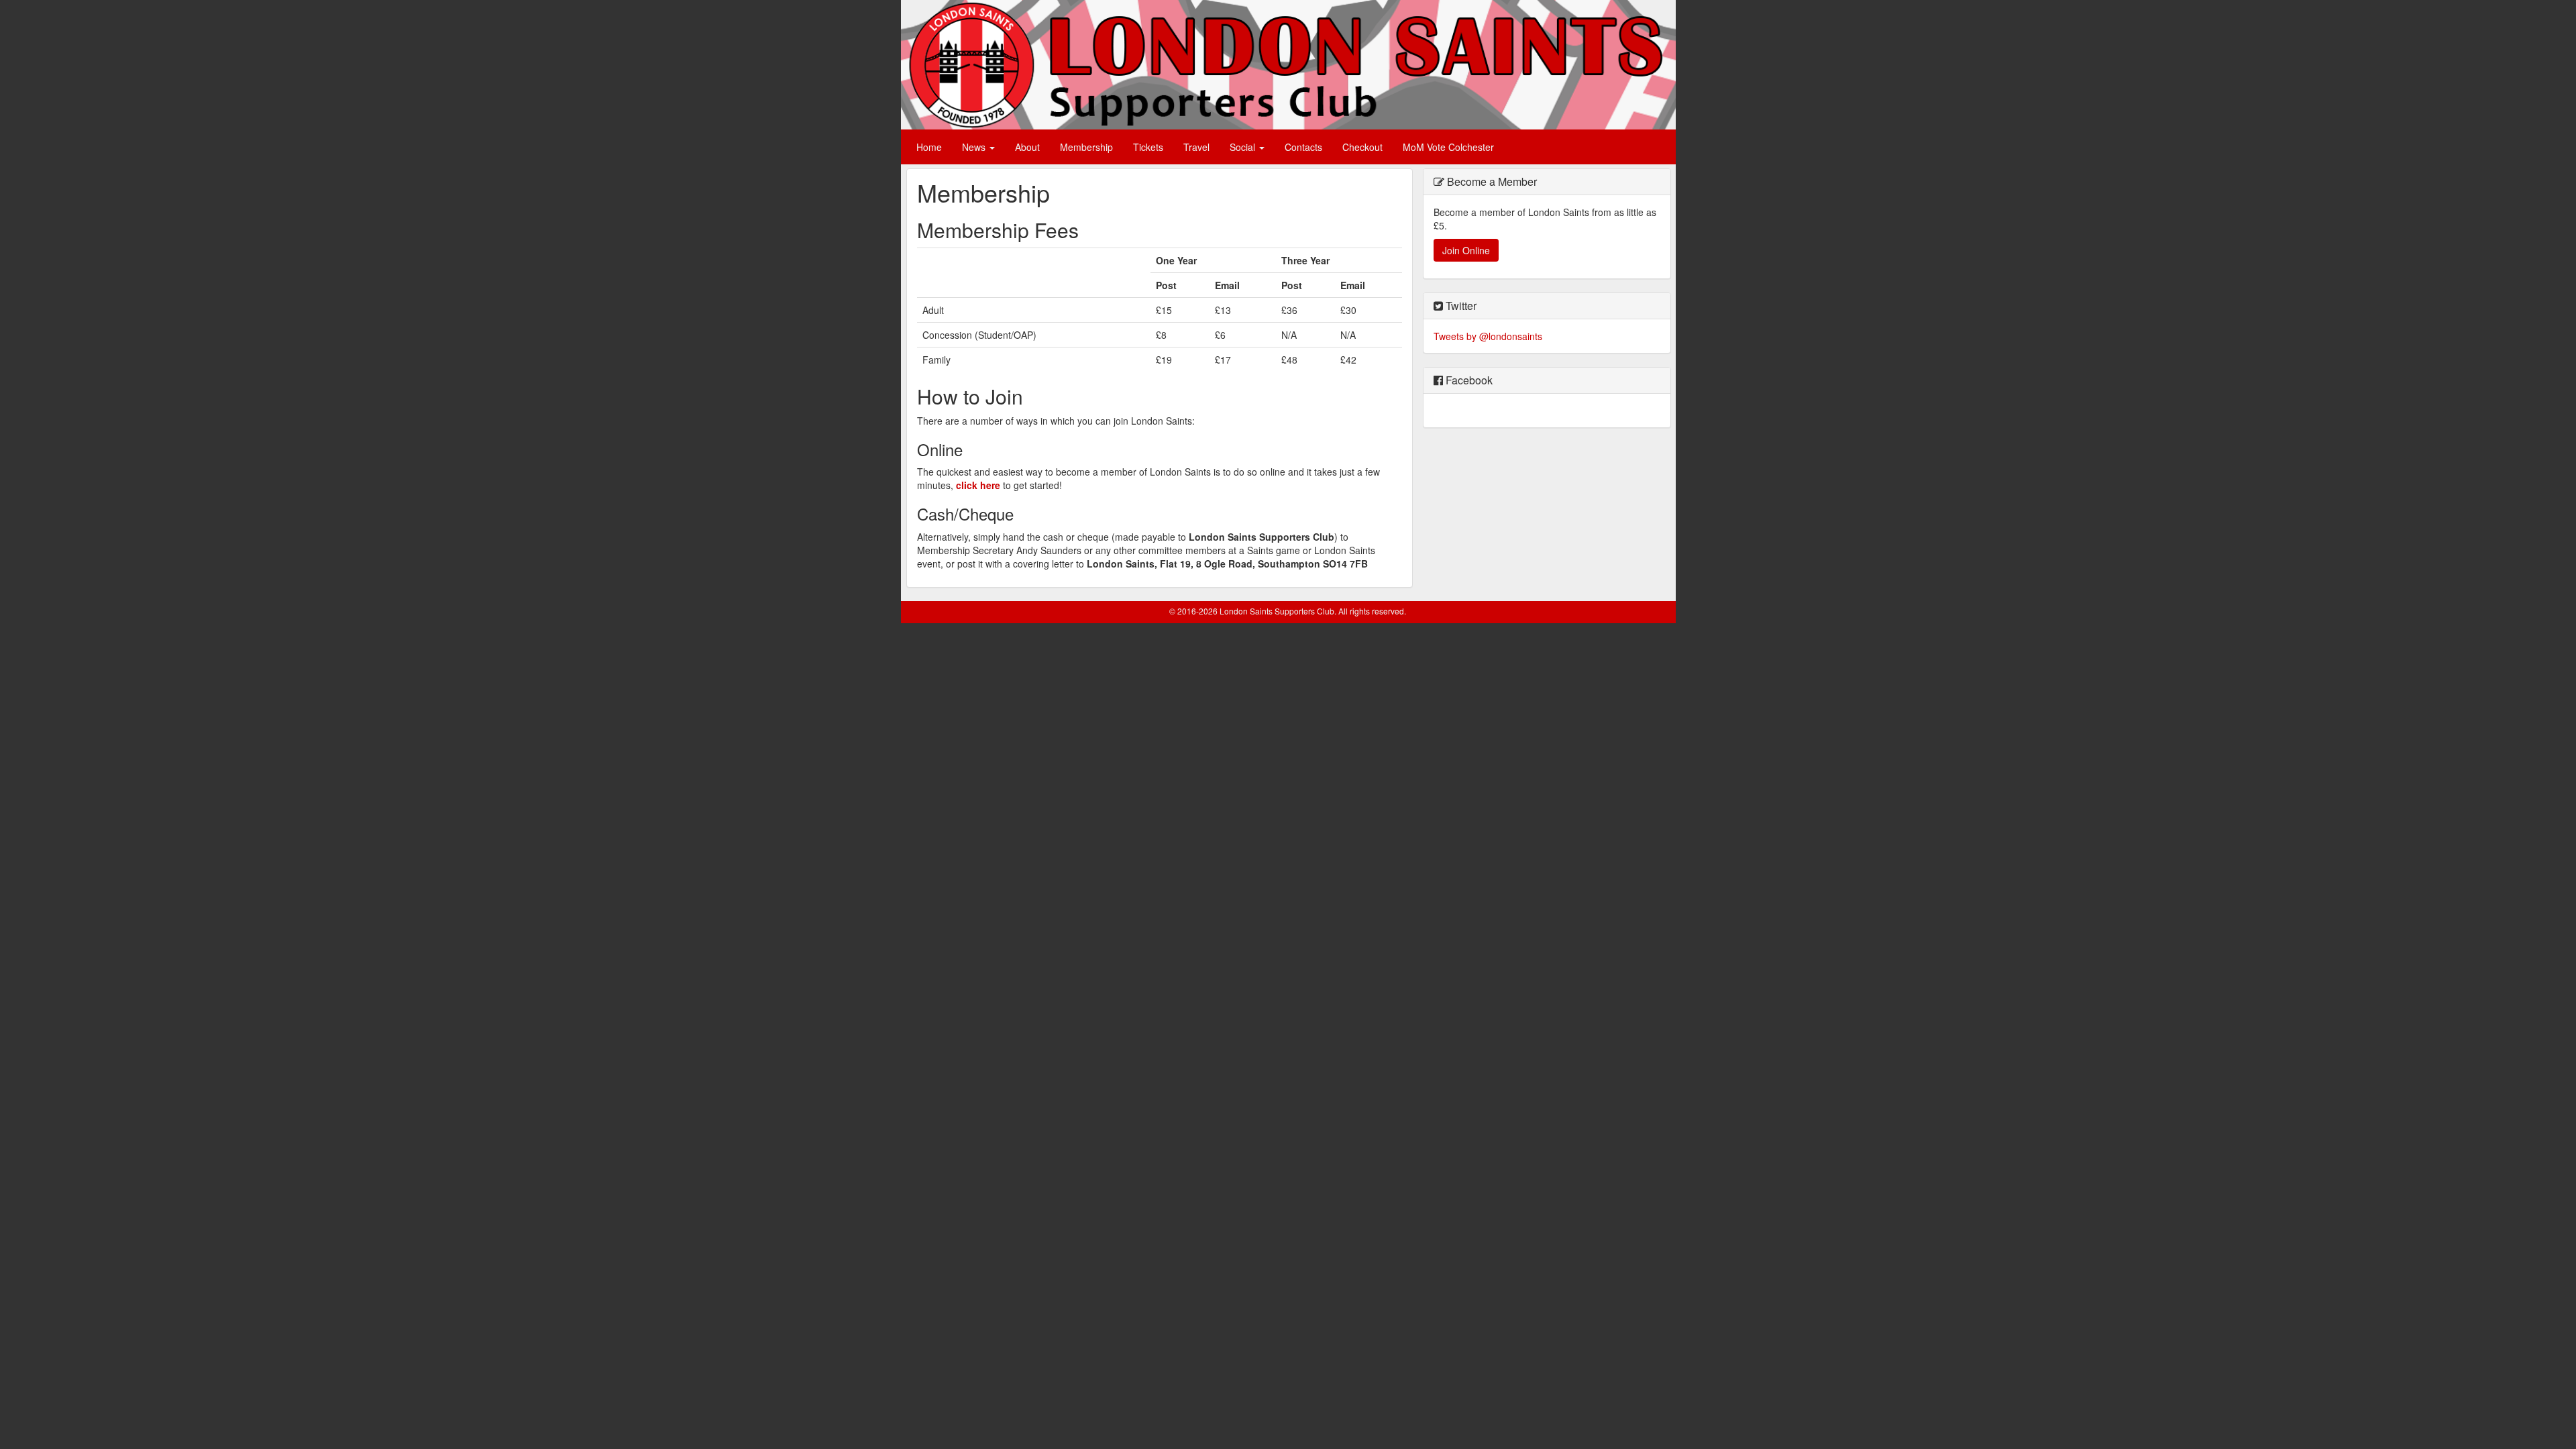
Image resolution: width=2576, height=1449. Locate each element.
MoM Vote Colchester (1448, 147)
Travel (1196, 147)
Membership (1086, 147)
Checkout (1362, 147)
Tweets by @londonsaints (1488, 336)
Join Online (1466, 250)
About (1027, 147)
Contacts (1303, 147)
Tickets (1148, 147)
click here (978, 485)
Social (1244, 147)
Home (929, 147)
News (975, 147)
